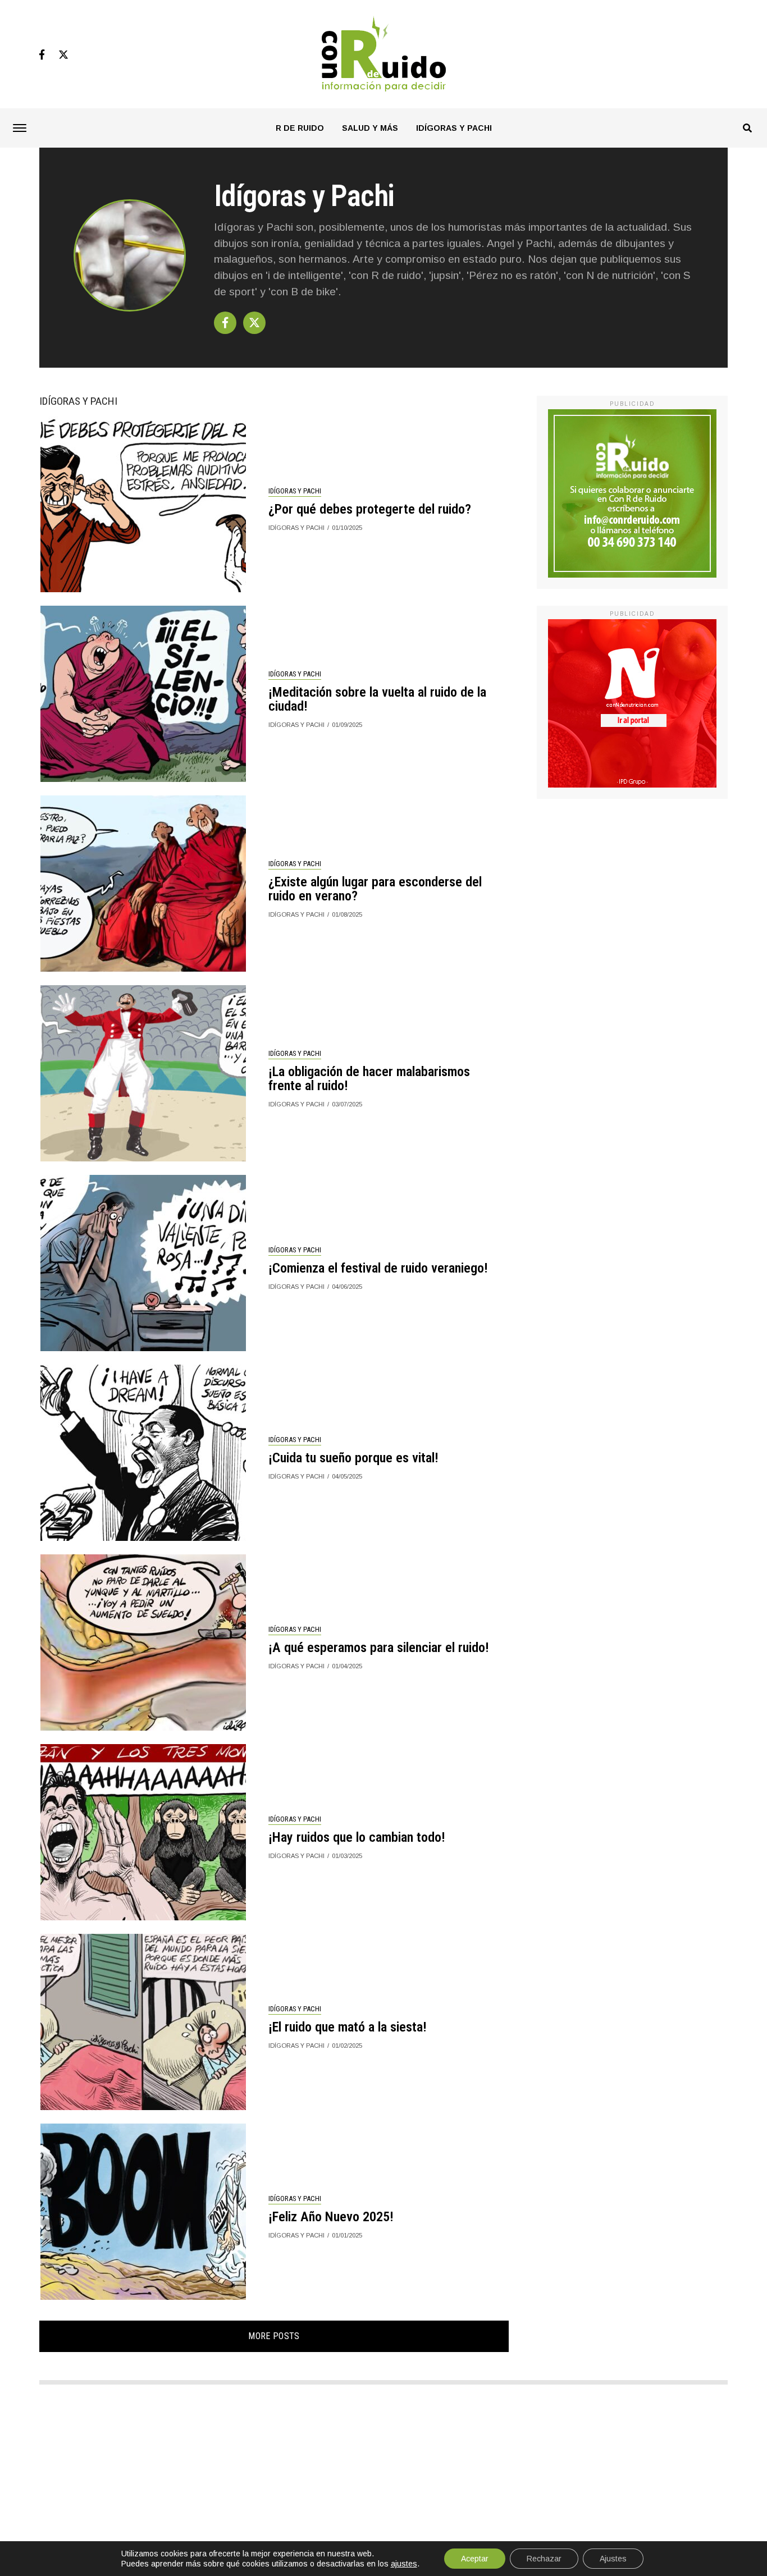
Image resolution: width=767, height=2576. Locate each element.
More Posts (274, 2336)
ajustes (404, 2564)
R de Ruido (300, 128)
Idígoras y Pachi (454, 128)
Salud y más (370, 128)
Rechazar (544, 2559)
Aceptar (475, 2559)
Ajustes (613, 2559)
